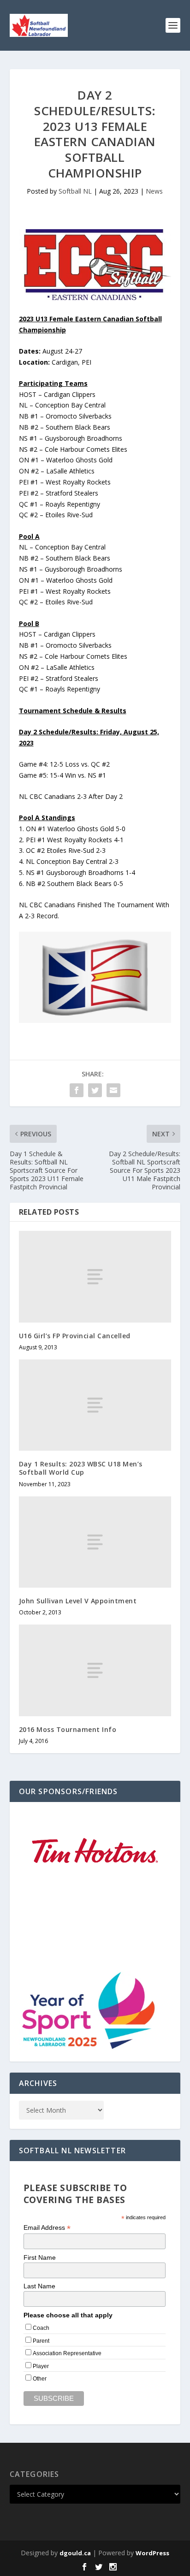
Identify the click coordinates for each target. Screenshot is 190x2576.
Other (40, 2379)
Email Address (47, 2228)
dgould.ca (75, 2553)
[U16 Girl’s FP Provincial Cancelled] (95, 1276)
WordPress (152, 2553)
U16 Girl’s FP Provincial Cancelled (75, 1336)
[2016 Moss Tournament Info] (95, 1670)
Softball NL (75, 191)
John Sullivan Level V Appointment (78, 1601)
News (154, 191)
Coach (41, 2328)
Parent (41, 2341)
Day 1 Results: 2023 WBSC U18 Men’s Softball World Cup (81, 1468)
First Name (40, 2257)
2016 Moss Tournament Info (68, 1729)
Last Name (39, 2286)
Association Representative (67, 2353)
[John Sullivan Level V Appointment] (95, 1542)
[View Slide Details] (95, 1902)
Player (41, 2366)
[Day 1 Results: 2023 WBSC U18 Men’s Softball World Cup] (95, 1405)
